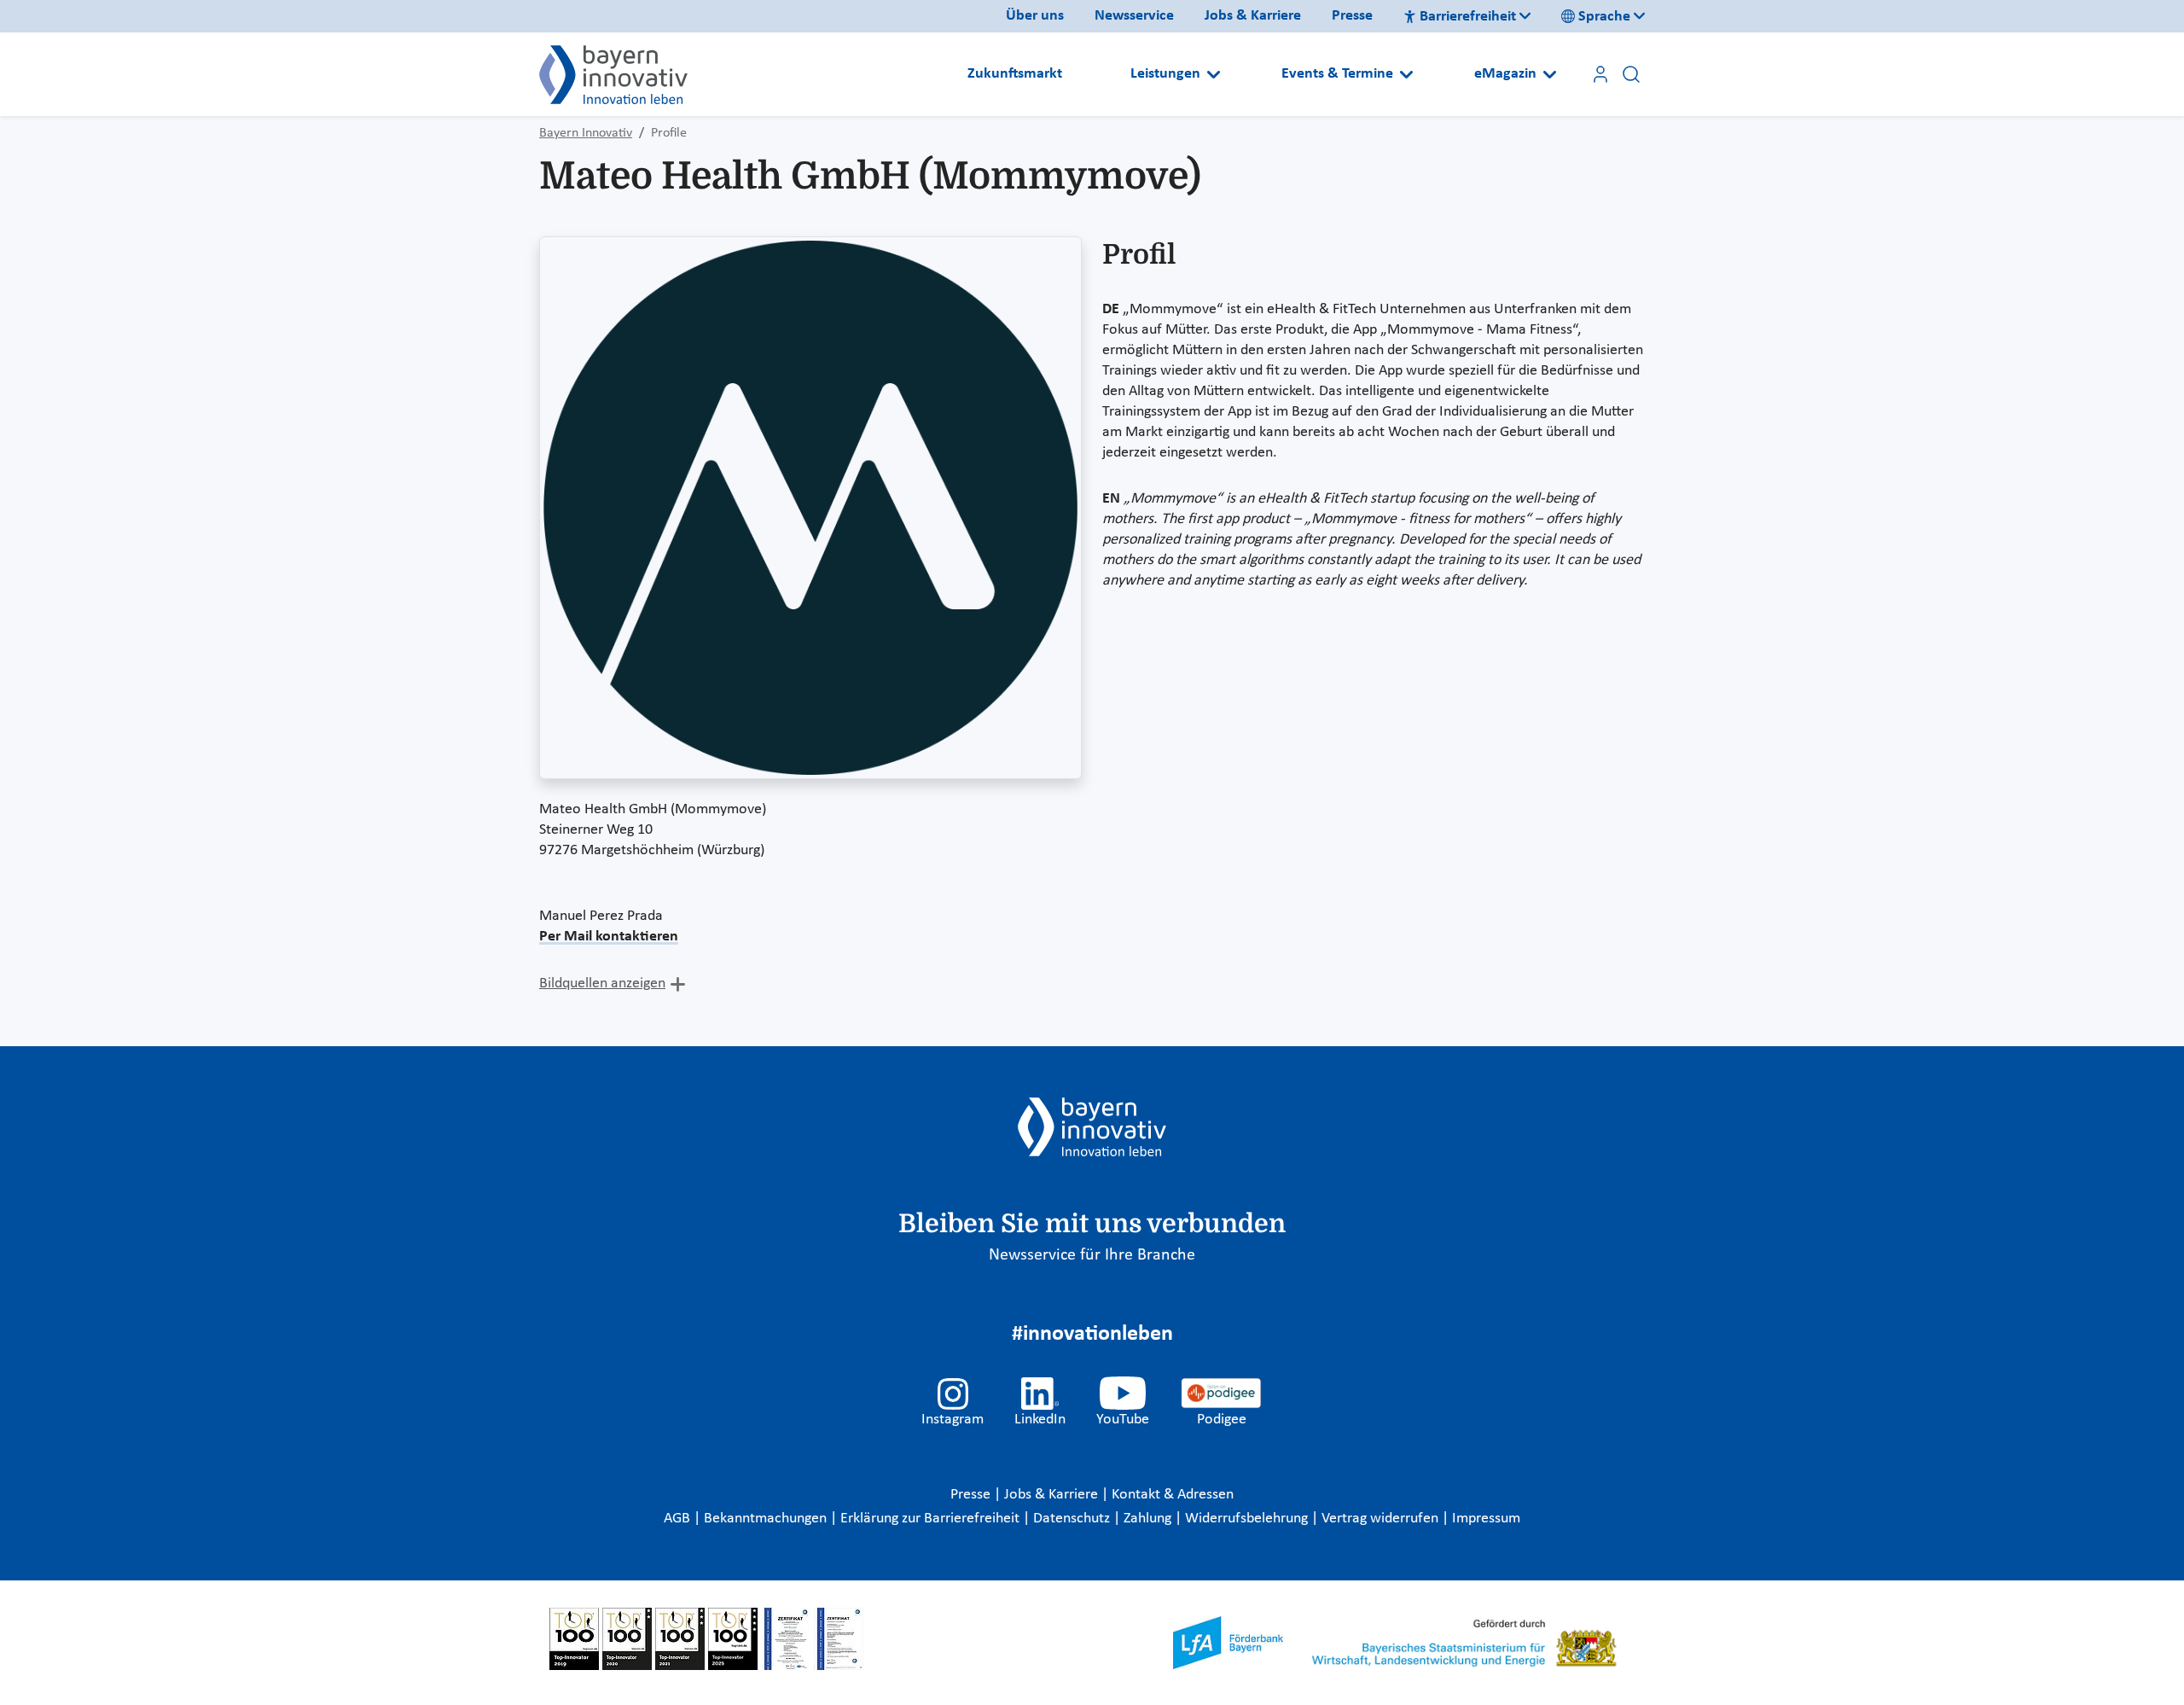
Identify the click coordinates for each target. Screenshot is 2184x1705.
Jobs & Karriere (1253, 16)
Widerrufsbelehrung (1248, 1519)
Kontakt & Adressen (1173, 1495)
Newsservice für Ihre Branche (1092, 1255)
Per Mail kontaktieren (609, 937)
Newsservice (1134, 16)
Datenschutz (1073, 1519)
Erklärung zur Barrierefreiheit (932, 1519)
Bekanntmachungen (767, 1519)
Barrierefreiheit (1468, 17)
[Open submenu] (1214, 74)
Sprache (1604, 17)
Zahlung (1149, 1519)
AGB (679, 1519)
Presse (1352, 16)
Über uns (1035, 16)
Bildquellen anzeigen (602, 983)
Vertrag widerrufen (1382, 1519)
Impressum (1486, 1519)
